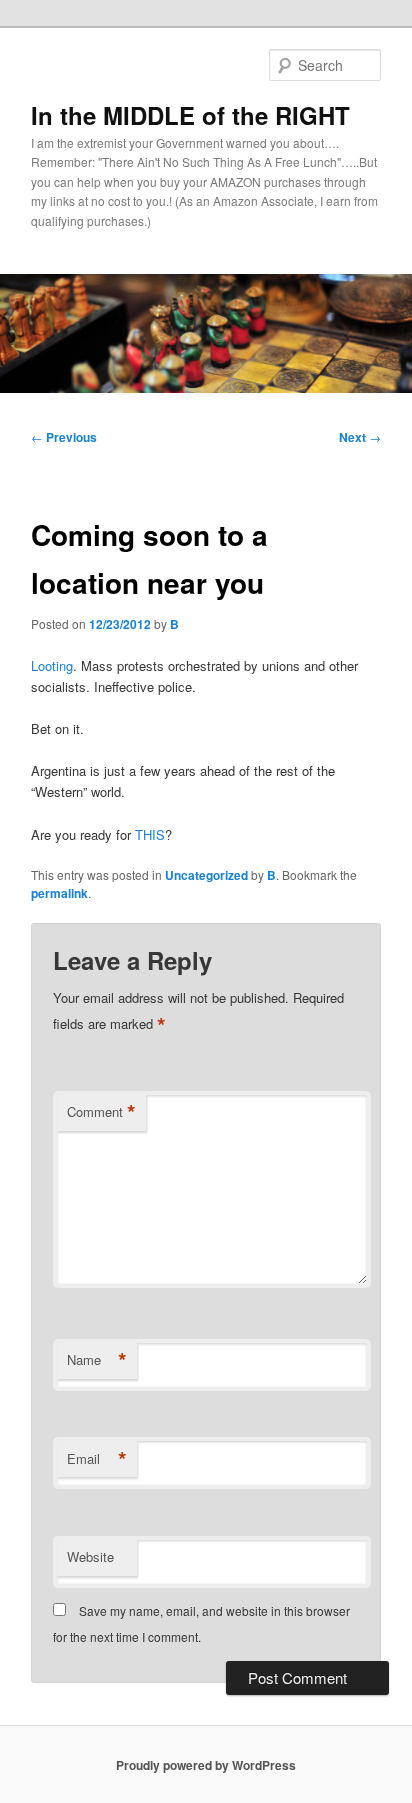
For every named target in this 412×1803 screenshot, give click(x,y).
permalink (59, 893)
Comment (101, 1112)
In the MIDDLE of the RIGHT (190, 115)
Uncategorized (206, 875)
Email (97, 1459)
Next (360, 437)
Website (90, 1556)
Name (97, 1360)
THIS (150, 834)
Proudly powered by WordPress (206, 1765)
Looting (52, 665)
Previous (64, 437)
